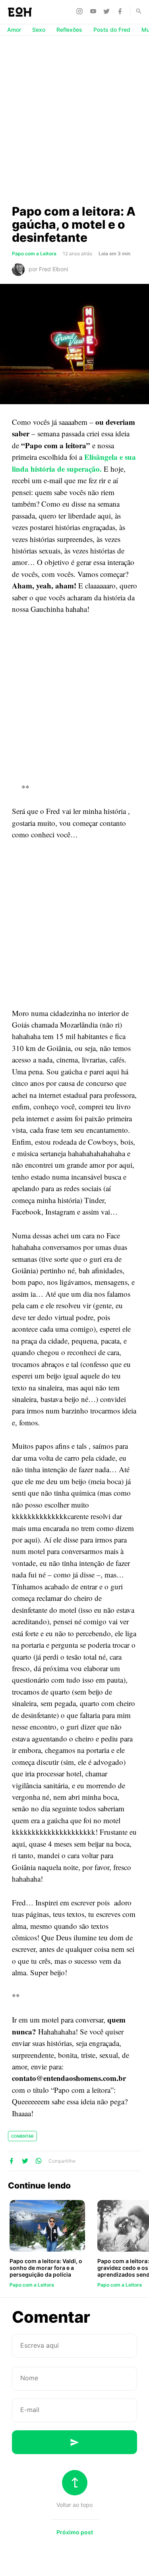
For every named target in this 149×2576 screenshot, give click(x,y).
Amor (14, 30)
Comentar (22, 2136)
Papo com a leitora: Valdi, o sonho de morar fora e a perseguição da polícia (46, 2268)
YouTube (94, 11)
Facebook (121, 11)
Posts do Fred (112, 30)
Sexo (39, 30)
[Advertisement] (74, 120)
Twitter (108, 11)
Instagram (81, 11)
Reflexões (69, 30)
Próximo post (75, 2532)
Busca (135, 11)
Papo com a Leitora (34, 254)
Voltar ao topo (74, 2505)
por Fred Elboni (48, 269)
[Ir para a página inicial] (20, 12)
